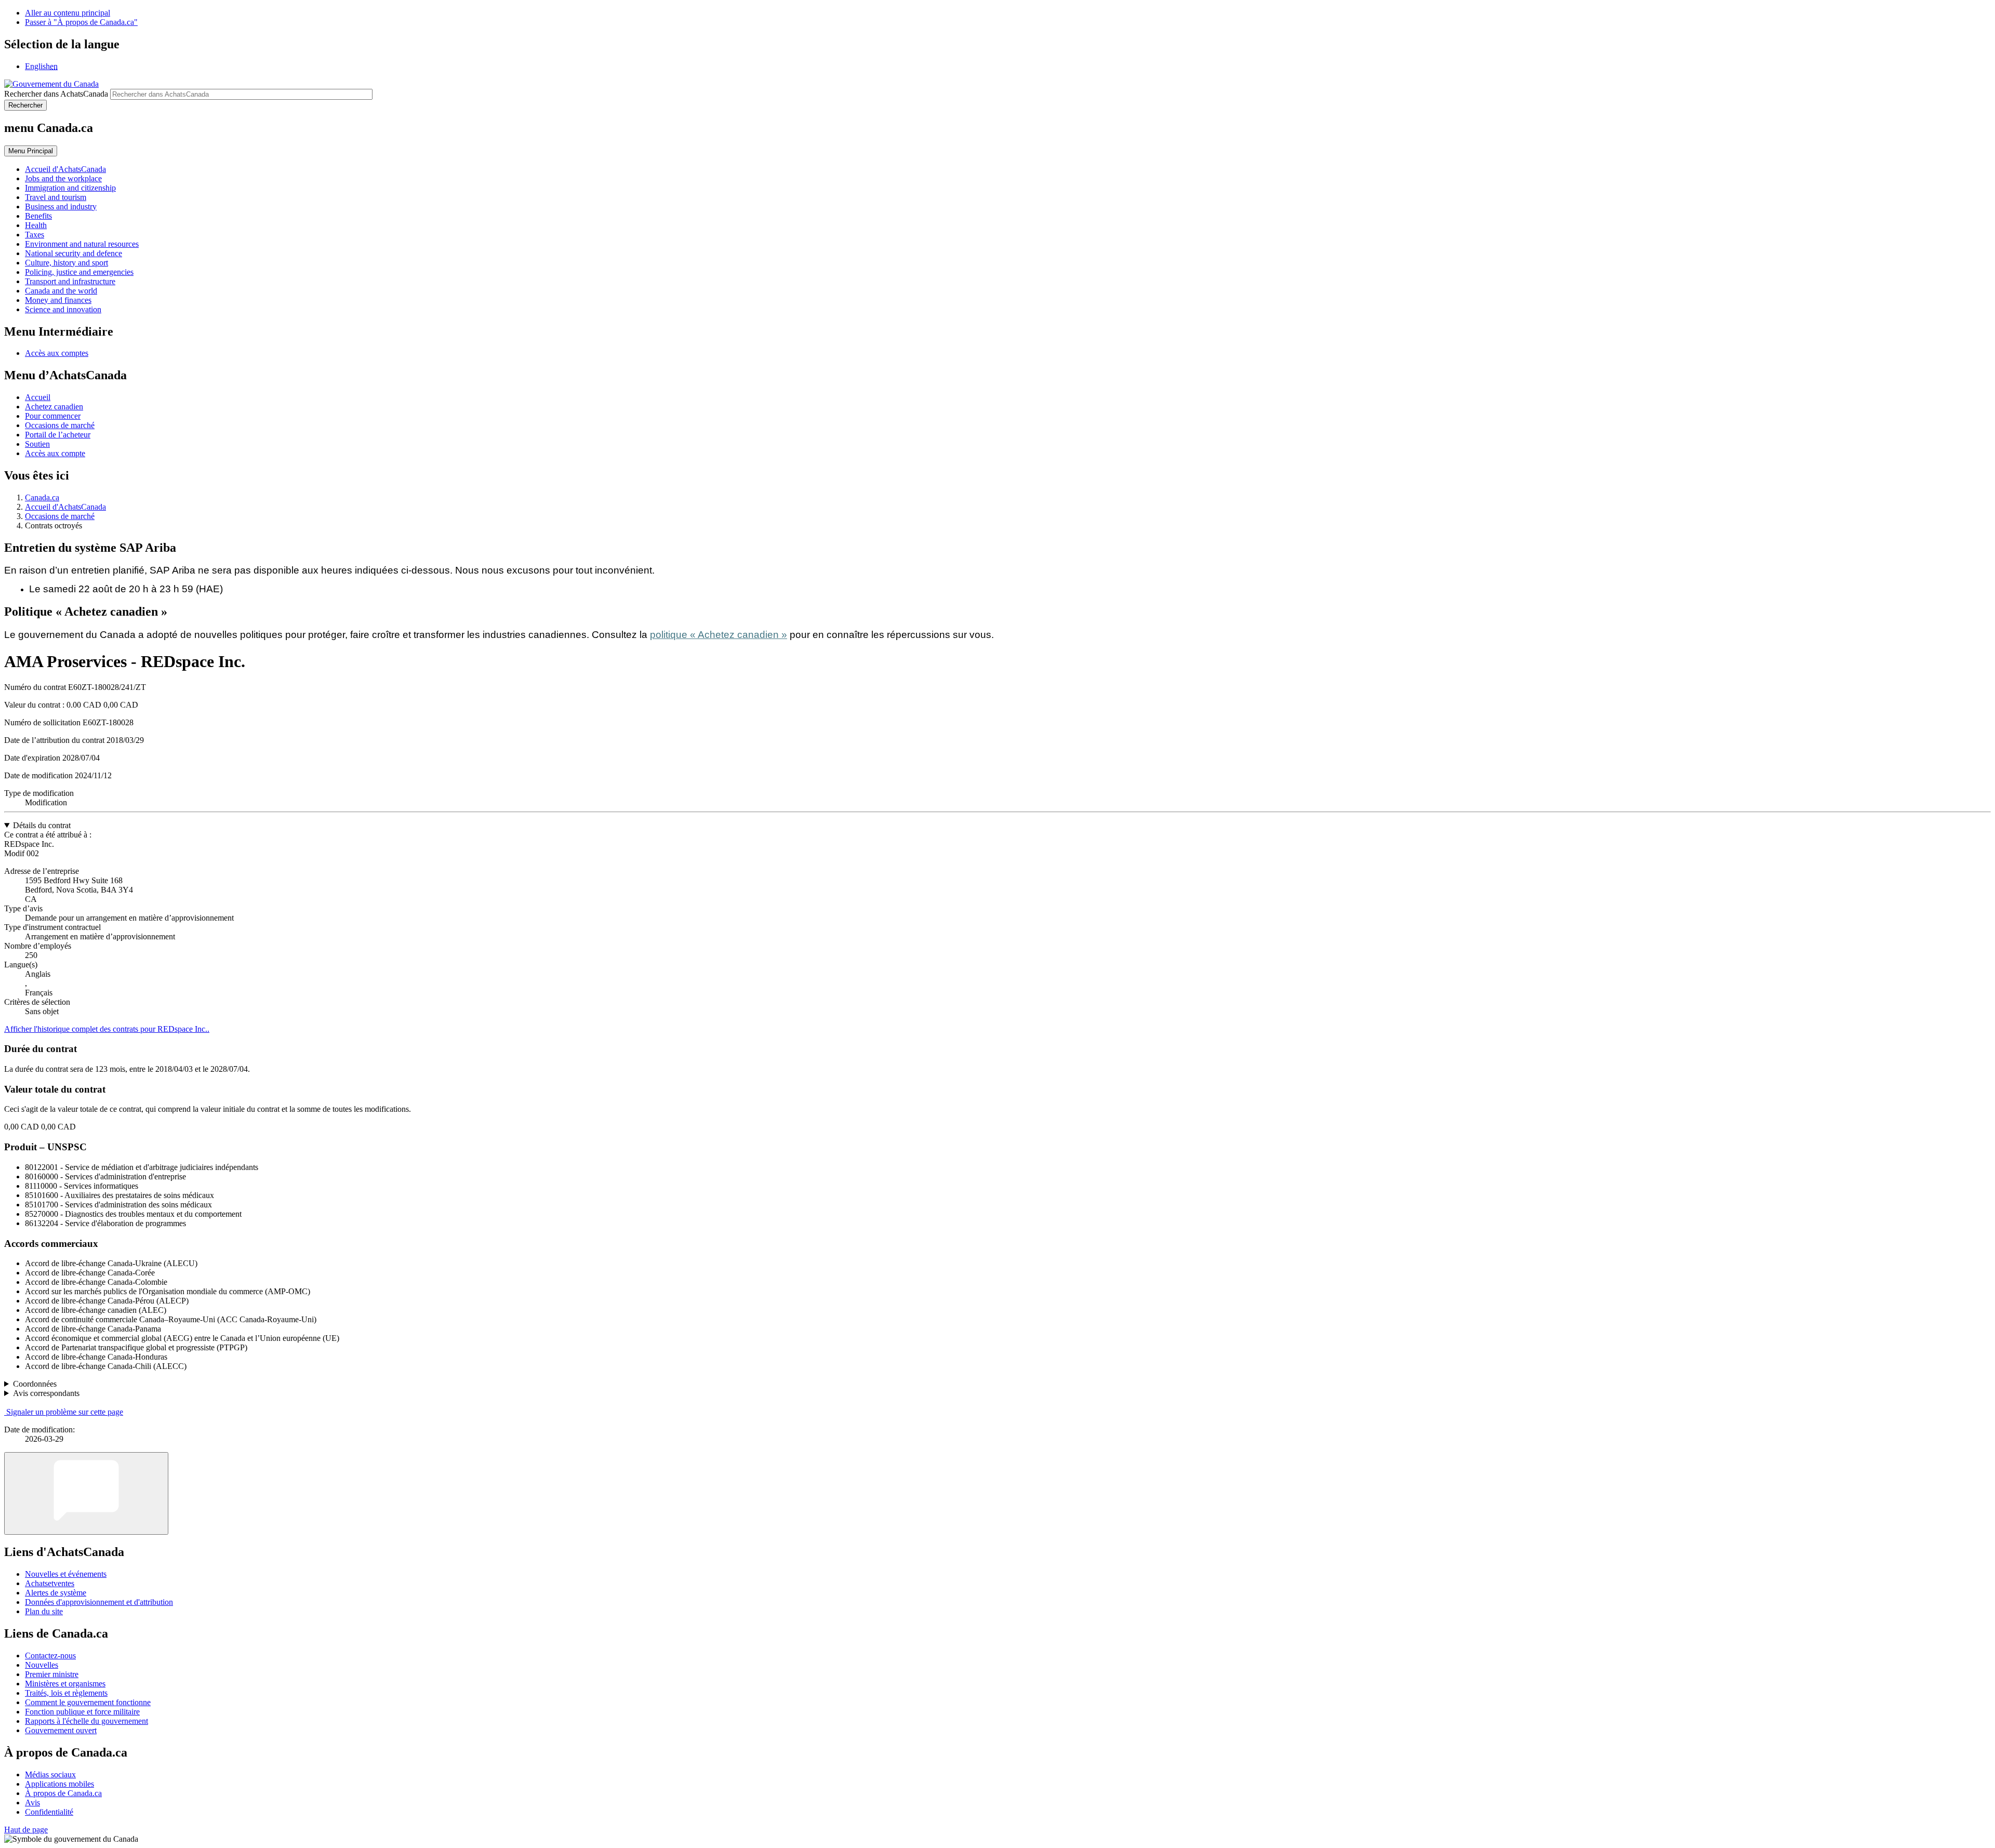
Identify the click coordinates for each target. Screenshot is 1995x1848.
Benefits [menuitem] (38, 216)
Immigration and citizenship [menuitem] (70, 188)
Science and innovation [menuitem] (63, 309)
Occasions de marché (60, 425)
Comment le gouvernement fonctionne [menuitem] (88, 1702)
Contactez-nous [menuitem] (50, 1656)
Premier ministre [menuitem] (52, 1674)
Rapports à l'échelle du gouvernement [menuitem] (87, 1721)
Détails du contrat (42, 825)
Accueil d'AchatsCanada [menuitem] (65, 169)
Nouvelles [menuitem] (42, 1665)
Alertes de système (56, 1593)
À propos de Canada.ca (63, 1793)
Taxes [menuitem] (35, 235)
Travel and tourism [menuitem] (56, 197)
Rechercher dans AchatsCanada (56, 94)
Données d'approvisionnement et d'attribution (99, 1602)
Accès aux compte (55, 453)
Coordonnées (35, 1384)
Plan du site (44, 1611)
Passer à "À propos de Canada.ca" (81, 22)
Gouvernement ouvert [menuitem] (61, 1730)
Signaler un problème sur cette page (65, 1412)
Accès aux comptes (57, 353)
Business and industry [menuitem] (61, 207)
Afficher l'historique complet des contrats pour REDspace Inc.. (107, 1029)
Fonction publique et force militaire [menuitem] (82, 1712)
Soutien (37, 444)
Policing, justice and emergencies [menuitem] (79, 272)
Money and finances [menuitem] (58, 300)
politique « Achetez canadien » (719, 635)
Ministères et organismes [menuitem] (65, 1684)
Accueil (38, 397)
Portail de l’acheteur (58, 435)
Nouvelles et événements (66, 1574)
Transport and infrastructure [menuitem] (70, 281)
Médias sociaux (50, 1774)
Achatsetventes (50, 1583)
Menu (31, 151)
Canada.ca (42, 497)
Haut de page (26, 1830)
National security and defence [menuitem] (74, 253)
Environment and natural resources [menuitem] (82, 244)
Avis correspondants (46, 1393)
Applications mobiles (59, 1784)
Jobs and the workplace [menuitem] (63, 178)
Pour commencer (53, 416)
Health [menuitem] (36, 225)
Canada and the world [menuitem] (61, 291)
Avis (32, 1803)
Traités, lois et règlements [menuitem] (66, 1693)
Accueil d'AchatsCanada (65, 507)
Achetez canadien (54, 407)
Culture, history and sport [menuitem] (66, 263)
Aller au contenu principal (68, 13)
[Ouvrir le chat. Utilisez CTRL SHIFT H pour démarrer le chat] (86, 1493)
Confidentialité (49, 1812)
